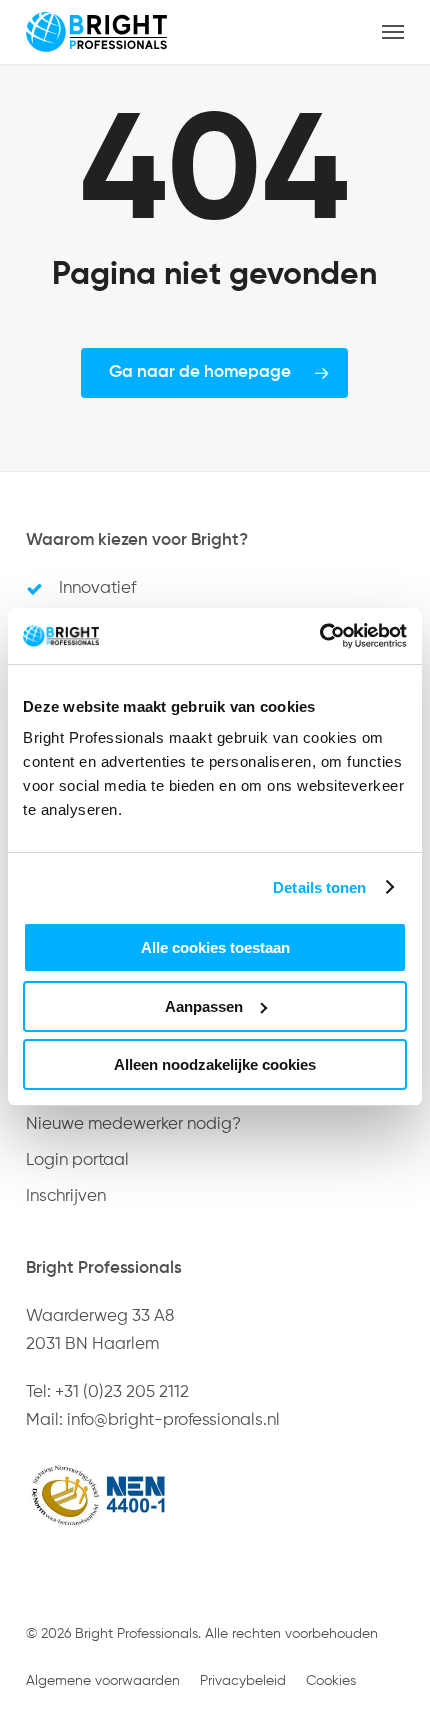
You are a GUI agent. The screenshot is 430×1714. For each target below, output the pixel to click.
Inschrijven (66, 1196)
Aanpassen (204, 1006)
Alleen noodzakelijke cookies (215, 1064)
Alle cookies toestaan (215, 947)
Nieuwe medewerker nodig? (133, 1124)
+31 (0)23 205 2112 (122, 1392)
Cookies (331, 1681)
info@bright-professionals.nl (173, 1420)
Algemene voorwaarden (103, 1681)
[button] (393, 32)
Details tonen (319, 887)
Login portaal (77, 1160)
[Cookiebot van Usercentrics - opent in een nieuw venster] (319, 636)
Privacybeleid (243, 1681)
